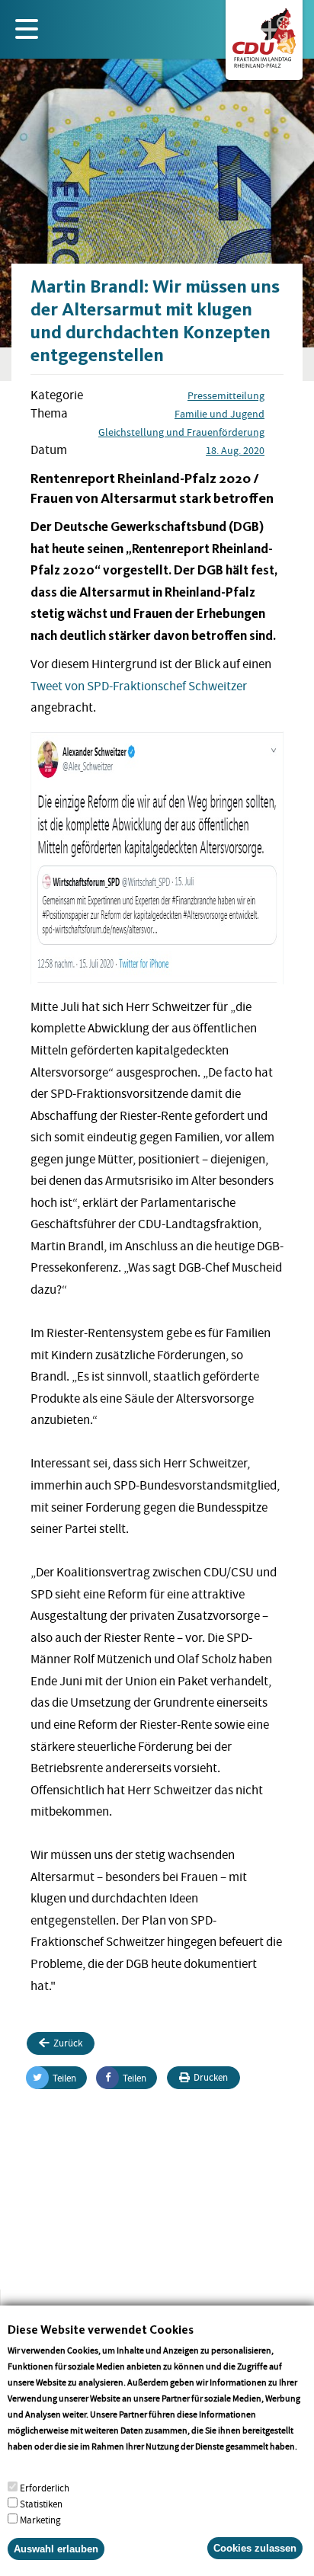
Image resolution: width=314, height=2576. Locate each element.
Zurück (68, 2043)
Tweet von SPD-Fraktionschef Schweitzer (139, 686)
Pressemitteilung (226, 395)
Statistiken (41, 2504)
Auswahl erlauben (56, 2549)
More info (27, 2462)
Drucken (211, 2077)
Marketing (40, 2520)
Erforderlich (45, 2488)
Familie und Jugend (219, 414)
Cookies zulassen (255, 2548)
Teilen (64, 2078)
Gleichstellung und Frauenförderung (181, 432)
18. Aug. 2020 (235, 450)
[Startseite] (264, 35)
